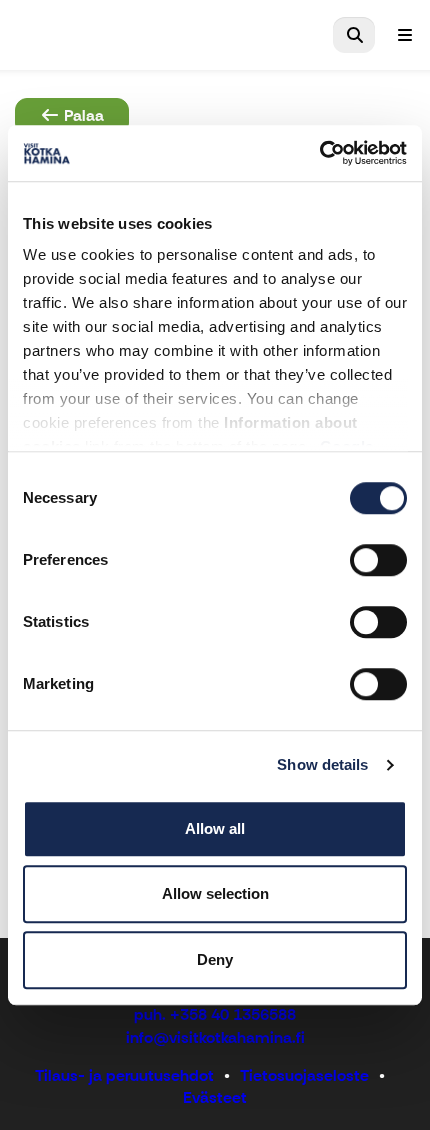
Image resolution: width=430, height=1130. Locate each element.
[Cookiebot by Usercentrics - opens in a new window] (319, 153)
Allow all (215, 828)
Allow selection (215, 893)
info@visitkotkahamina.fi (215, 1037)
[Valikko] (405, 35)
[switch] (378, 560)
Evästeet (215, 1097)
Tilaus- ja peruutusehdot (124, 1075)
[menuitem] (354, 35)
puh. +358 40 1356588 (215, 1014)
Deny (215, 959)
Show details (322, 764)
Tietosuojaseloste (304, 1075)
